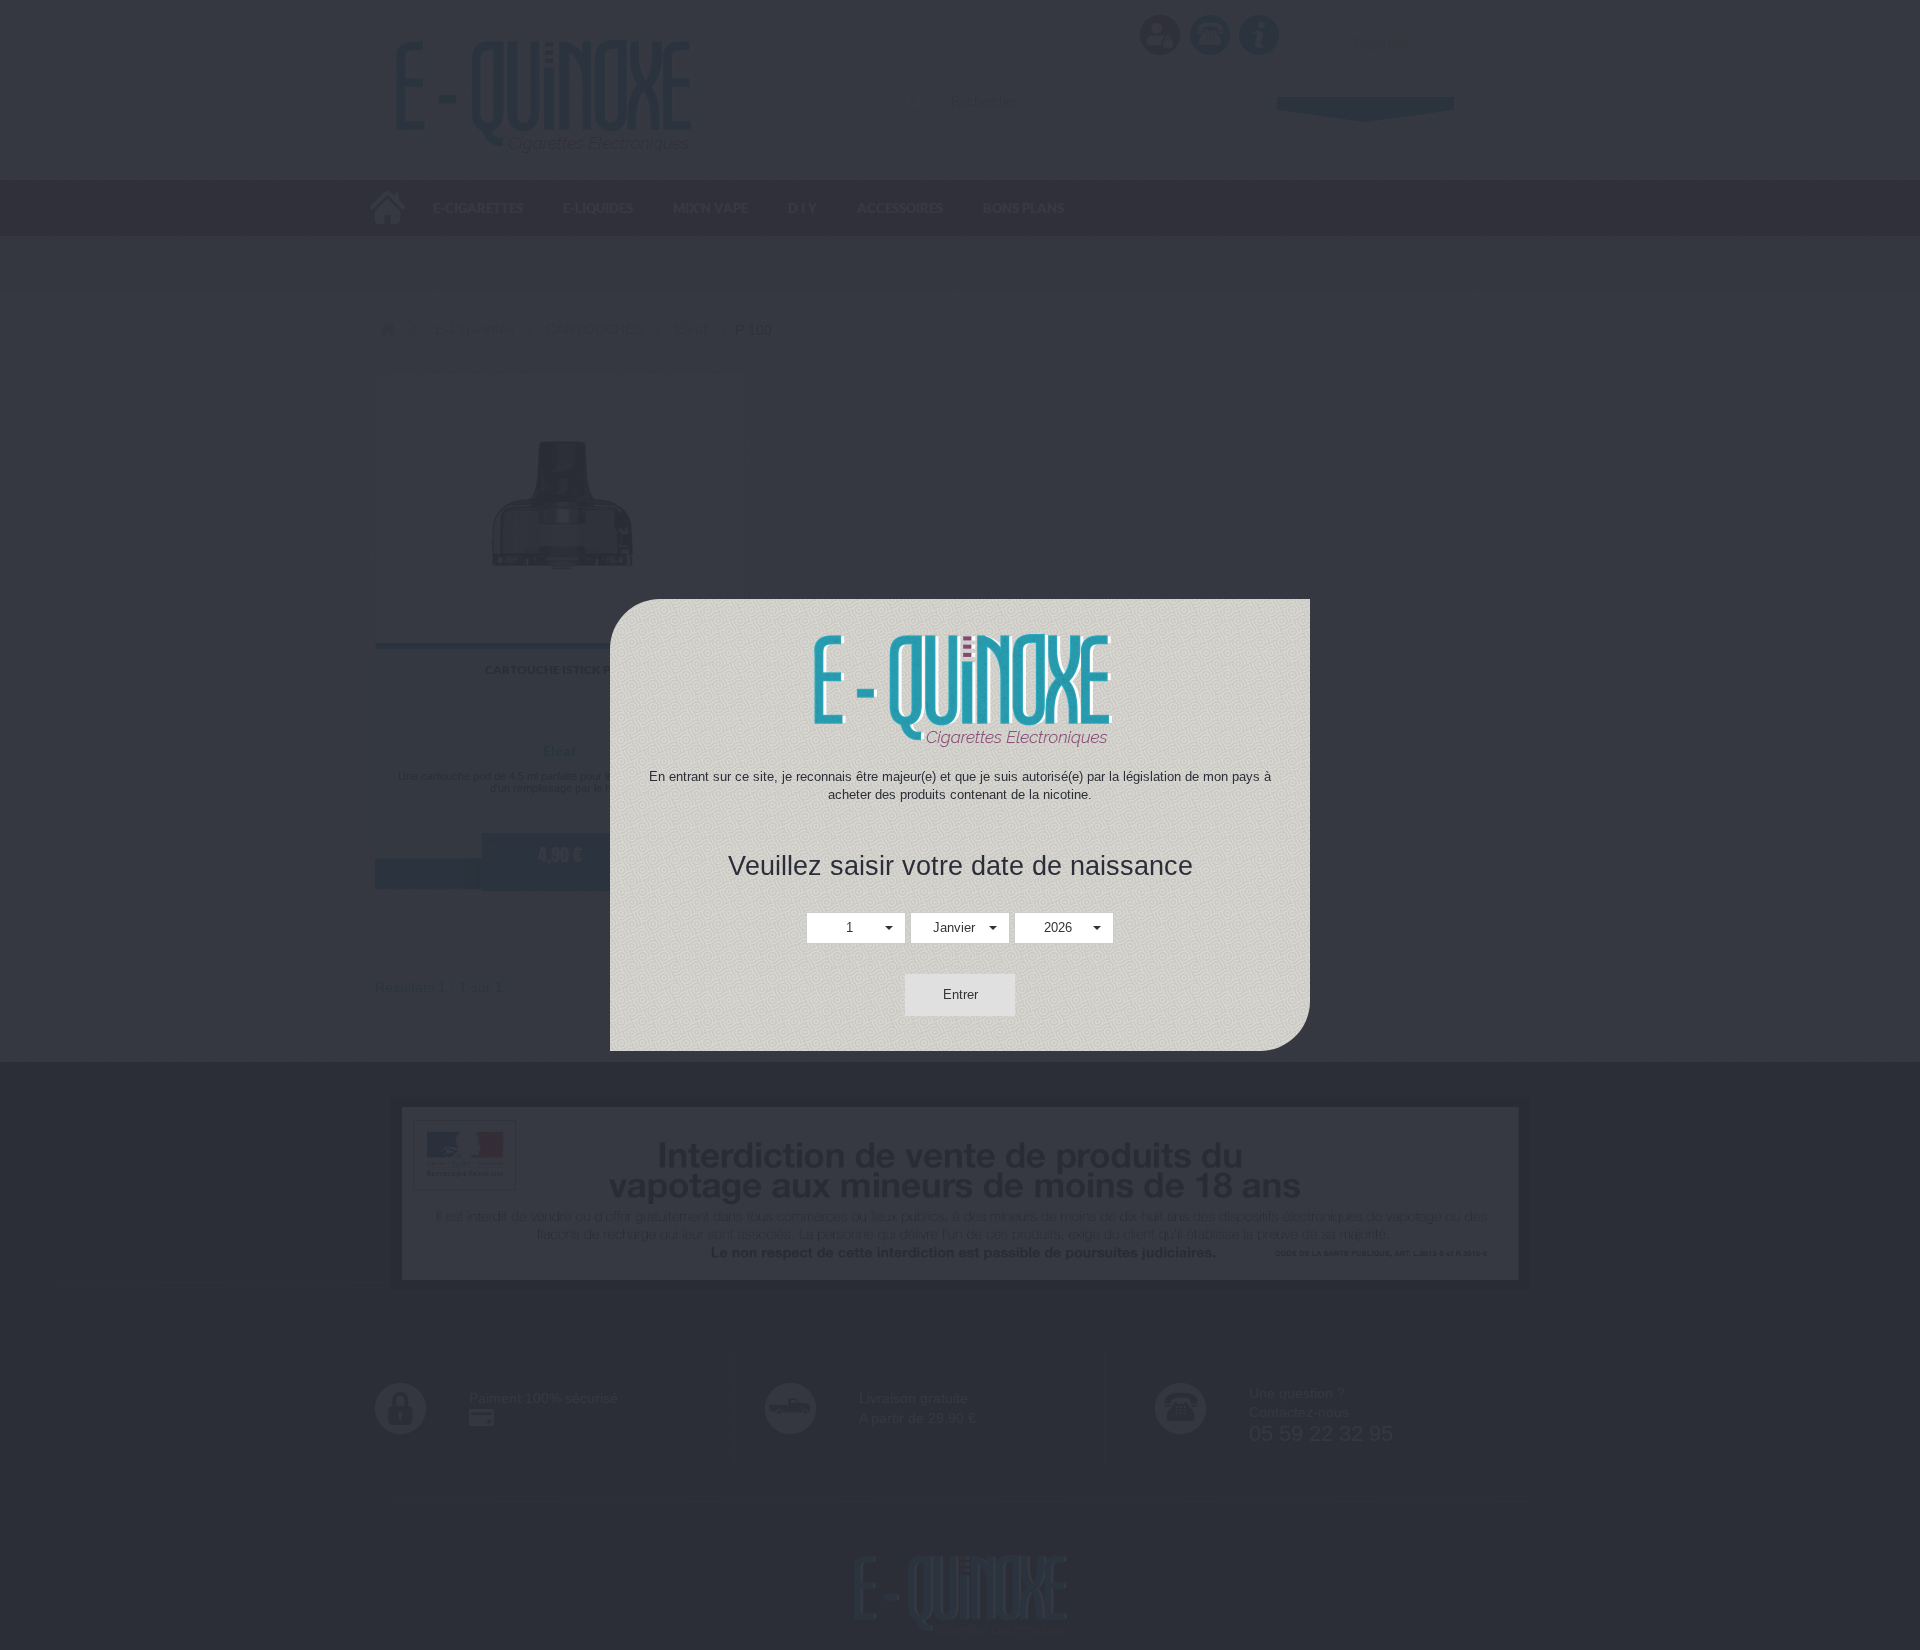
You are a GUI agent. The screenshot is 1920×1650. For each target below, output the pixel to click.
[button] (856, 928)
